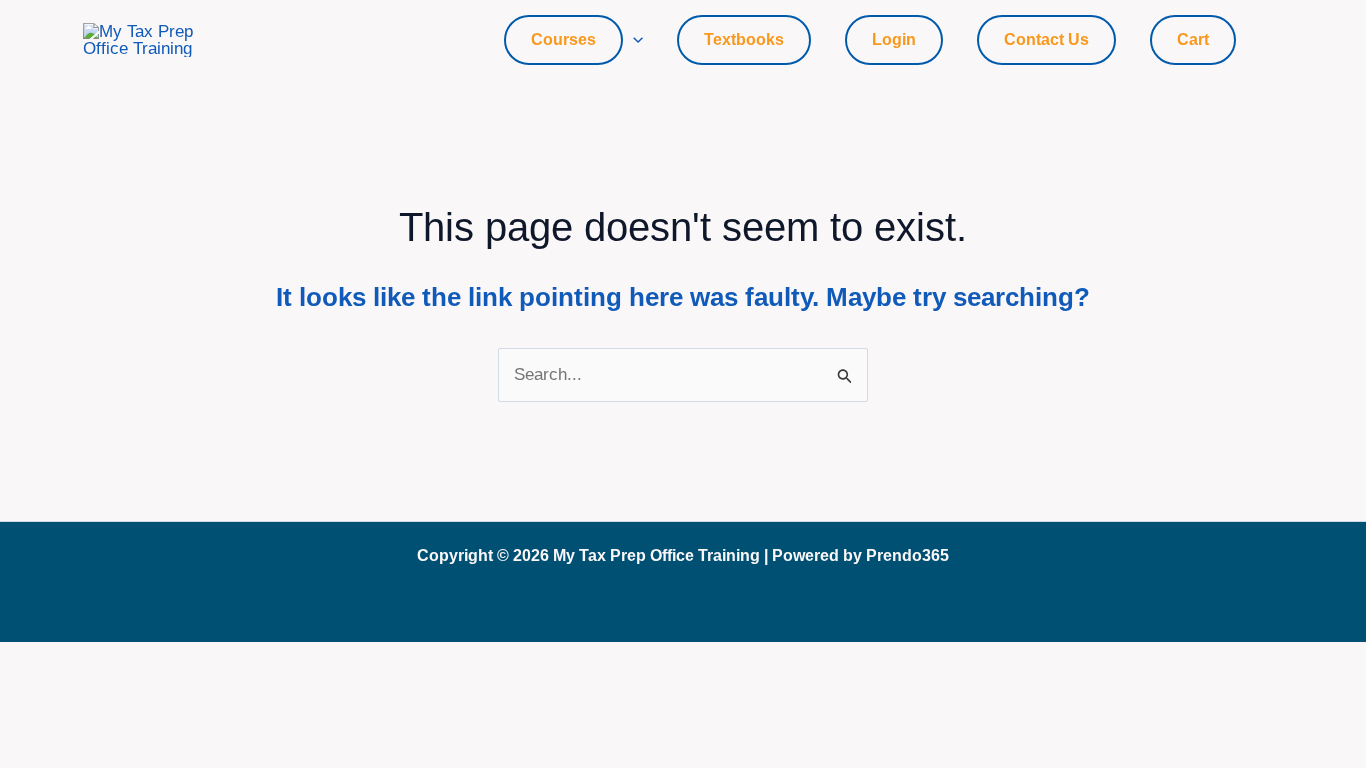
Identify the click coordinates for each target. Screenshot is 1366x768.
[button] (633, 40)
